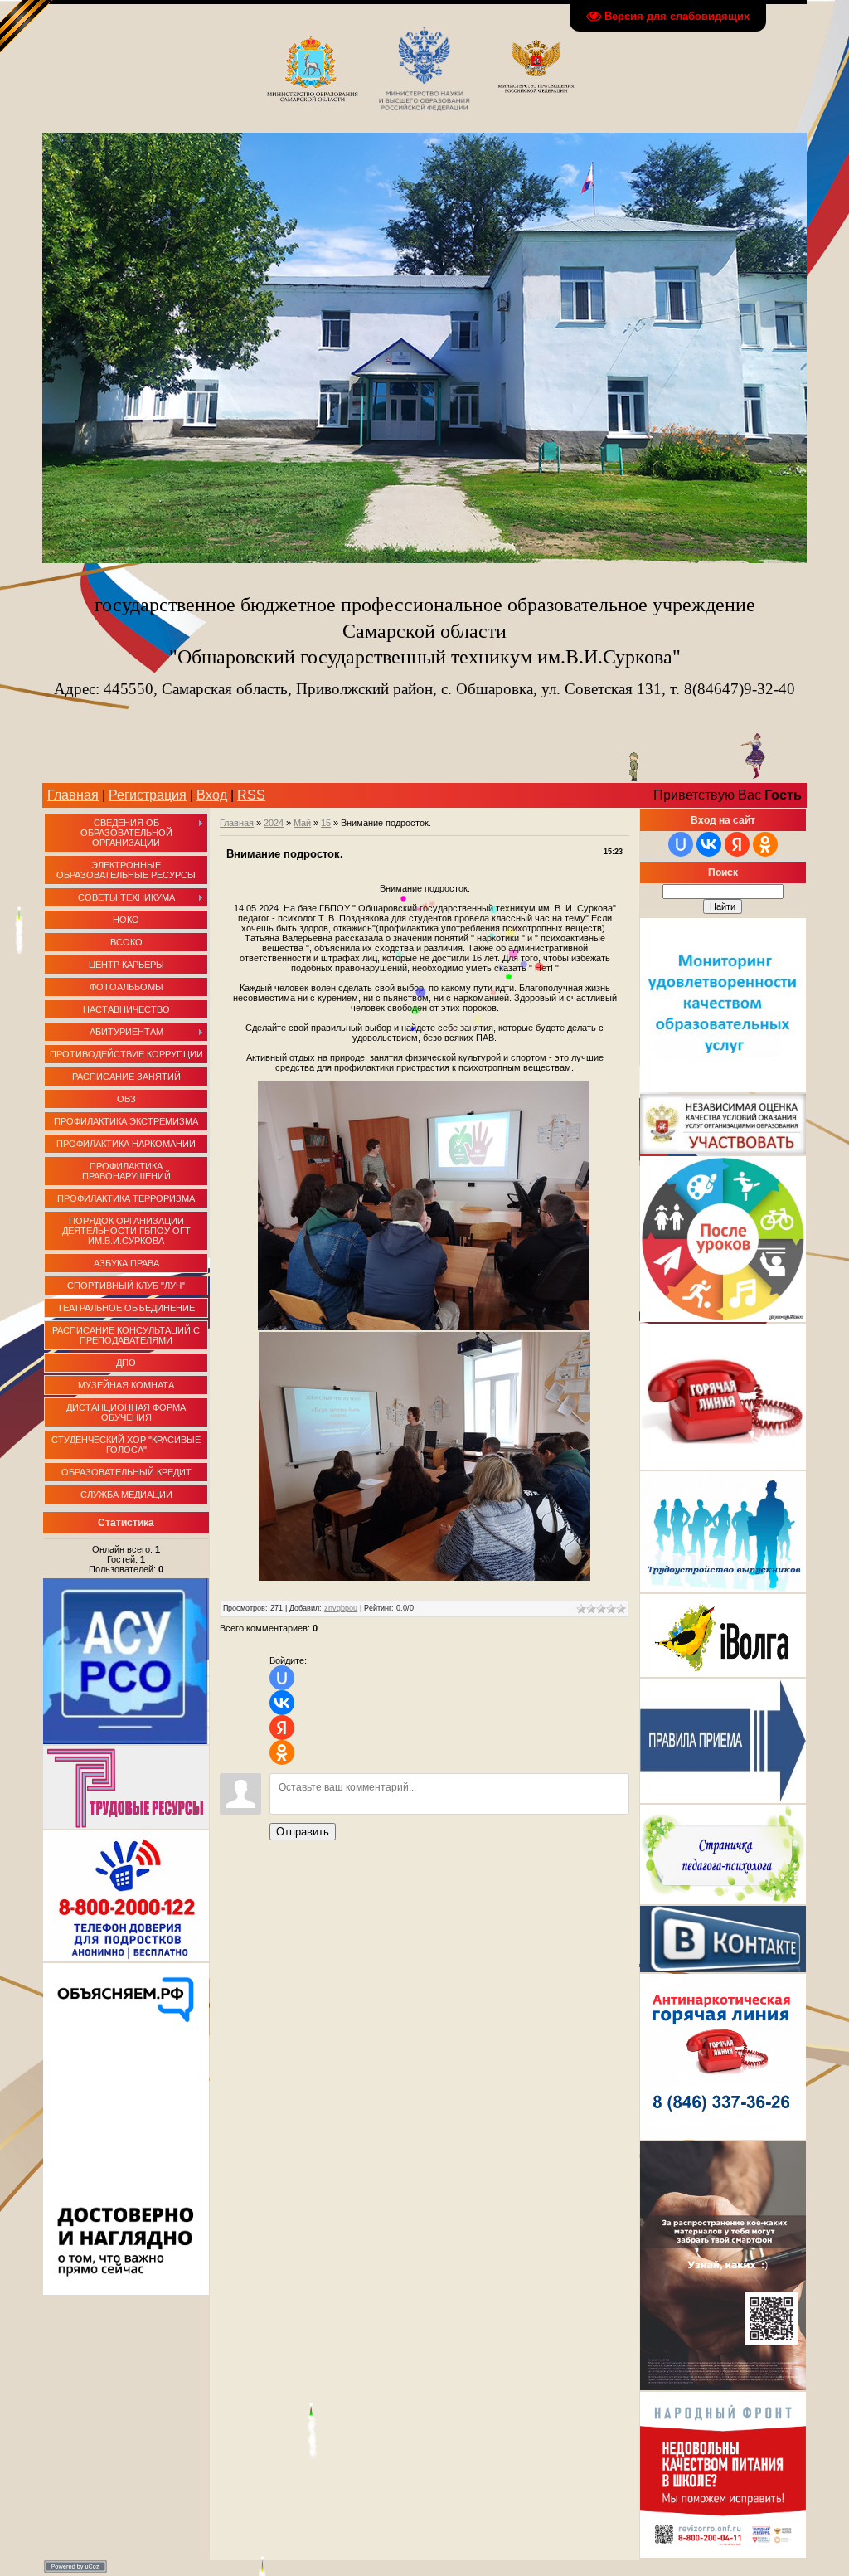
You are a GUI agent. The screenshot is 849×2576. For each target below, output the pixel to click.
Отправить (303, 1832)
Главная (73, 795)
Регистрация (148, 795)
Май (302, 823)
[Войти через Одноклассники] (282, 1752)
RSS (251, 795)
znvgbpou (341, 1608)
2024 (274, 823)
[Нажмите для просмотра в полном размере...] (424, 1327)
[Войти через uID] (282, 1678)
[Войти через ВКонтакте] (282, 1703)
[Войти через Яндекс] (282, 1728)
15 (326, 823)
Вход (212, 795)
